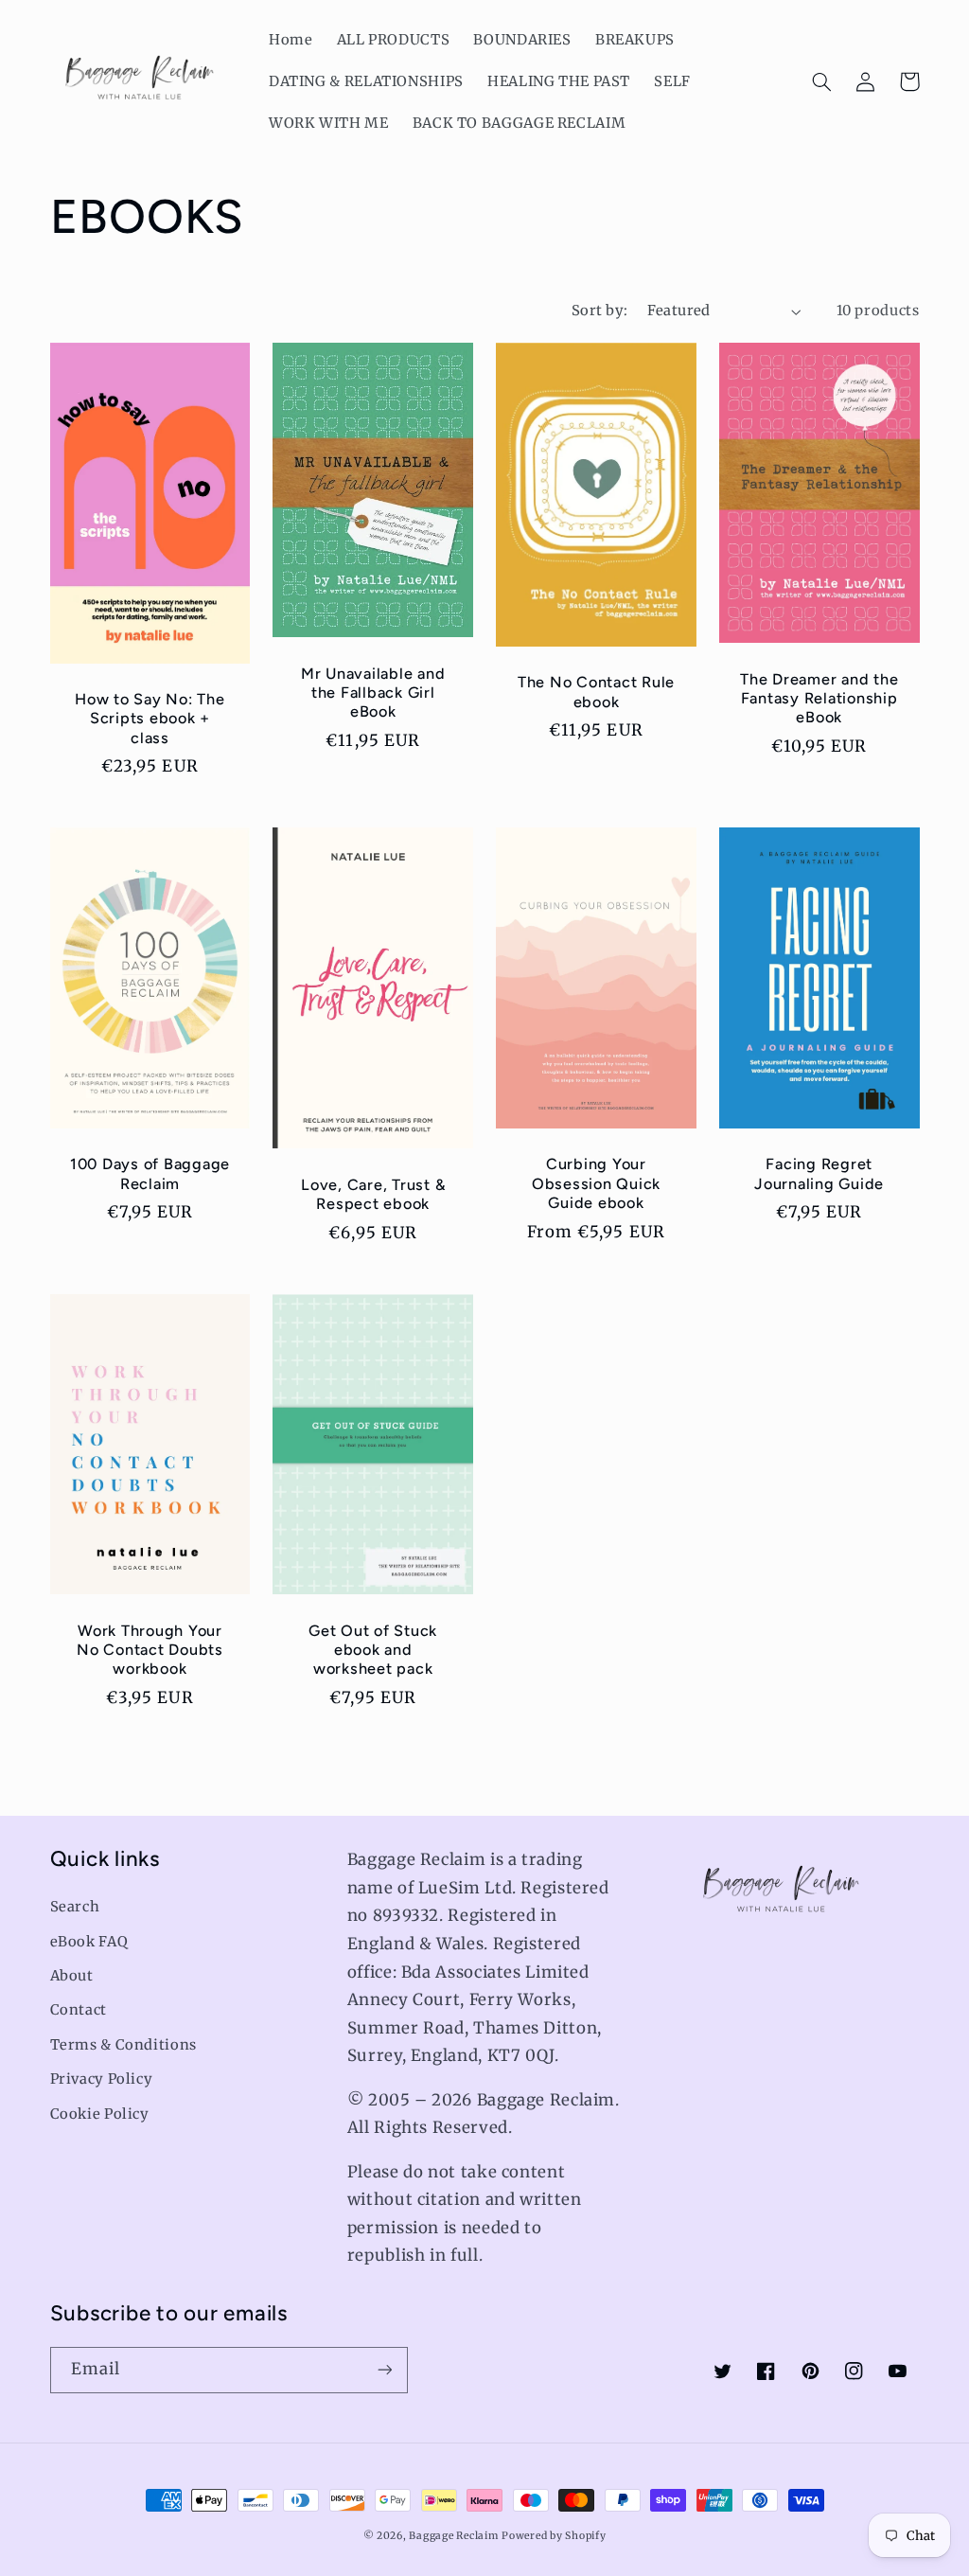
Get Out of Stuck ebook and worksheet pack (373, 1650)
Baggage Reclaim (453, 2536)
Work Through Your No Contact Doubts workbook (150, 1650)
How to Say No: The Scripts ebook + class (150, 719)
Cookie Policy (100, 2114)
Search (75, 1907)
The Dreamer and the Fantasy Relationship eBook (819, 699)
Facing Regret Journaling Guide (819, 1173)
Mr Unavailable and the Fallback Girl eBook (373, 693)
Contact (79, 2010)
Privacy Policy (102, 2079)
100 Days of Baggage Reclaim (150, 1173)
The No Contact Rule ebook (596, 692)
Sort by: (599, 311)
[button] (822, 81)
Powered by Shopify (554, 2536)
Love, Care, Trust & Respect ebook (373, 1194)
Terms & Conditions (123, 2045)
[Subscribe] (384, 2370)
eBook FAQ (89, 1942)
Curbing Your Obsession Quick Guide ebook (596, 1183)
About (72, 1976)
